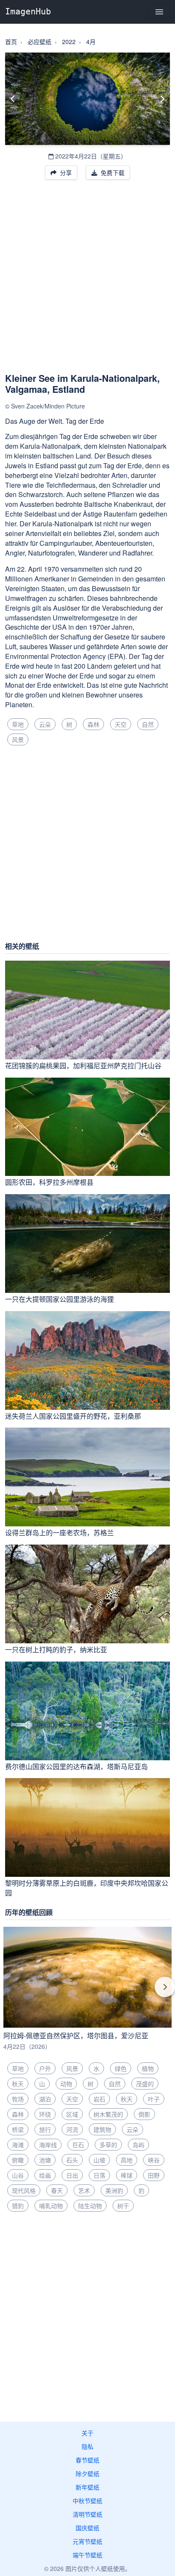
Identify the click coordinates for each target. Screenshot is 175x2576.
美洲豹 (114, 2190)
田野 (154, 2175)
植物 (148, 2068)
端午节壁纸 (87, 2555)
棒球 (127, 2175)
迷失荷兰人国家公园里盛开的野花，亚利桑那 (73, 1416)
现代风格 (24, 2190)
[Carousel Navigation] (87, 1993)
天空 (121, 724)
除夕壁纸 (87, 2473)
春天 (57, 2190)
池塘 (45, 2160)
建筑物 (102, 2129)
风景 (18, 739)
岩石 (99, 2099)
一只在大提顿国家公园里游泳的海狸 (59, 1299)
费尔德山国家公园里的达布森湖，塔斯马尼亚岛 (76, 1766)
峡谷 (154, 2160)
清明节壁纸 (87, 2514)
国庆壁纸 (87, 2528)
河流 (72, 2129)
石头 (72, 2160)
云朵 (45, 724)
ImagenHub (28, 11)
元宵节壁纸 (87, 2541)
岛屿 (138, 2145)
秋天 (18, 2084)
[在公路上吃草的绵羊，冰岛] (13, 99)
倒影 (144, 2114)
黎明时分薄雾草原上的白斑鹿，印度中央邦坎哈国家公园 (87, 1888)
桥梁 (18, 2129)
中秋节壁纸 (87, 2501)
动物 (66, 2084)
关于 (87, 2433)
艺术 (84, 2190)
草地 (18, 724)
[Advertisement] (87, 281)
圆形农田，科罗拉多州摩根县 (49, 1182)
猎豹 (18, 2206)
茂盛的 (145, 2084)
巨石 (78, 2145)
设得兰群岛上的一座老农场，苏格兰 (59, 1533)
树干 (123, 2206)
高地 (127, 2160)
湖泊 (45, 2099)
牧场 (18, 2099)
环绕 (45, 2114)
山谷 (18, 2175)
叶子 (154, 2099)
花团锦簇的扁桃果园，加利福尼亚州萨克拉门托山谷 (83, 1066)
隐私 (87, 2446)
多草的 (108, 2145)
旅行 (45, 2129)
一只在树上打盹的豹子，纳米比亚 (56, 1649)
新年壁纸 (87, 2487)
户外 (45, 2068)
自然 (148, 724)
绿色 (121, 2068)
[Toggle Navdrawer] (159, 12)
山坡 (99, 2160)
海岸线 (48, 2145)
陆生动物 (90, 2206)
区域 (72, 2114)
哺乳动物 (51, 2206)
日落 (99, 2175)
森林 (93, 724)
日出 (72, 2175)
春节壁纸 (87, 2460)
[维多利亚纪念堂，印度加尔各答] (162, 99)
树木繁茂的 (108, 2114)
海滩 (18, 2145)
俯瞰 (18, 2160)
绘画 (45, 2175)
